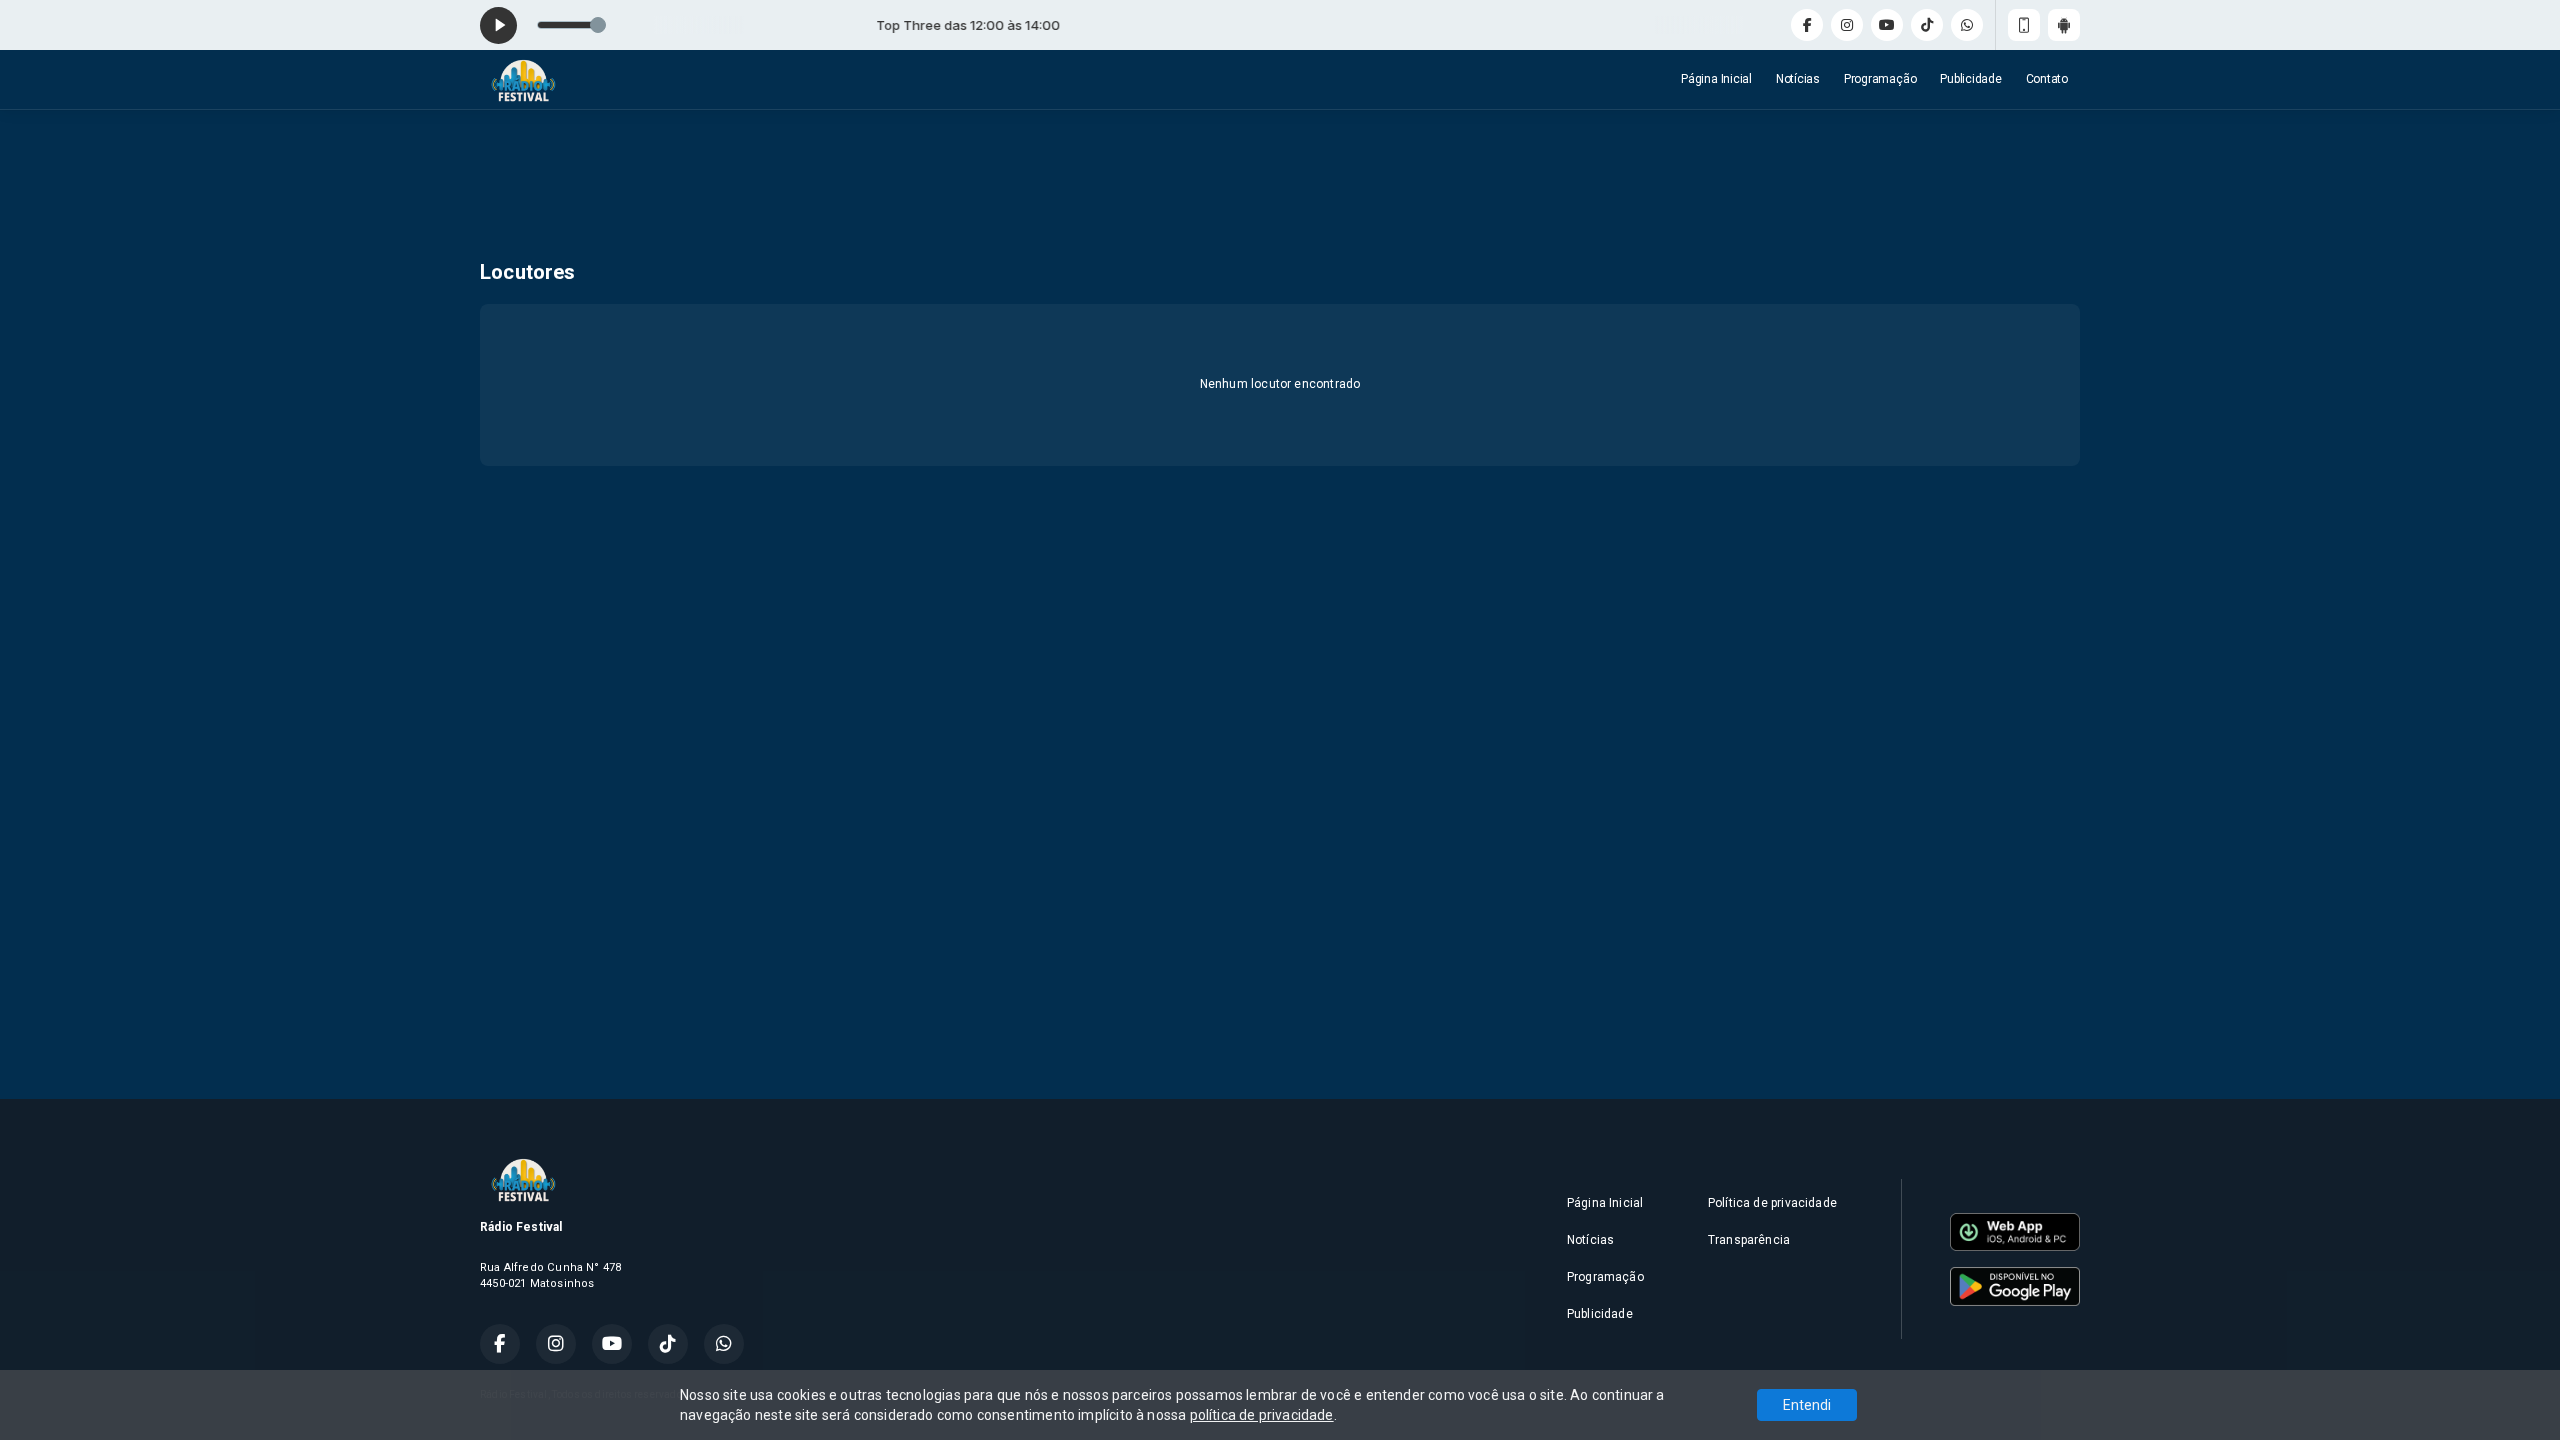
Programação (1880, 79)
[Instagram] (1847, 25)
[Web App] (2024, 25)
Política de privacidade (1772, 1203)
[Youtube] (1887, 25)
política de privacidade (1262, 1415)
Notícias (1798, 79)
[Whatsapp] (1967, 25)
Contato (2047, 79)
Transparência (1749, 1240)
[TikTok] (1927, 25)
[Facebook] (1807, 25)
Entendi (1807, 1405)
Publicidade (1970, 79)
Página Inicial (1716, 79)
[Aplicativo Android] (2064, 25)
